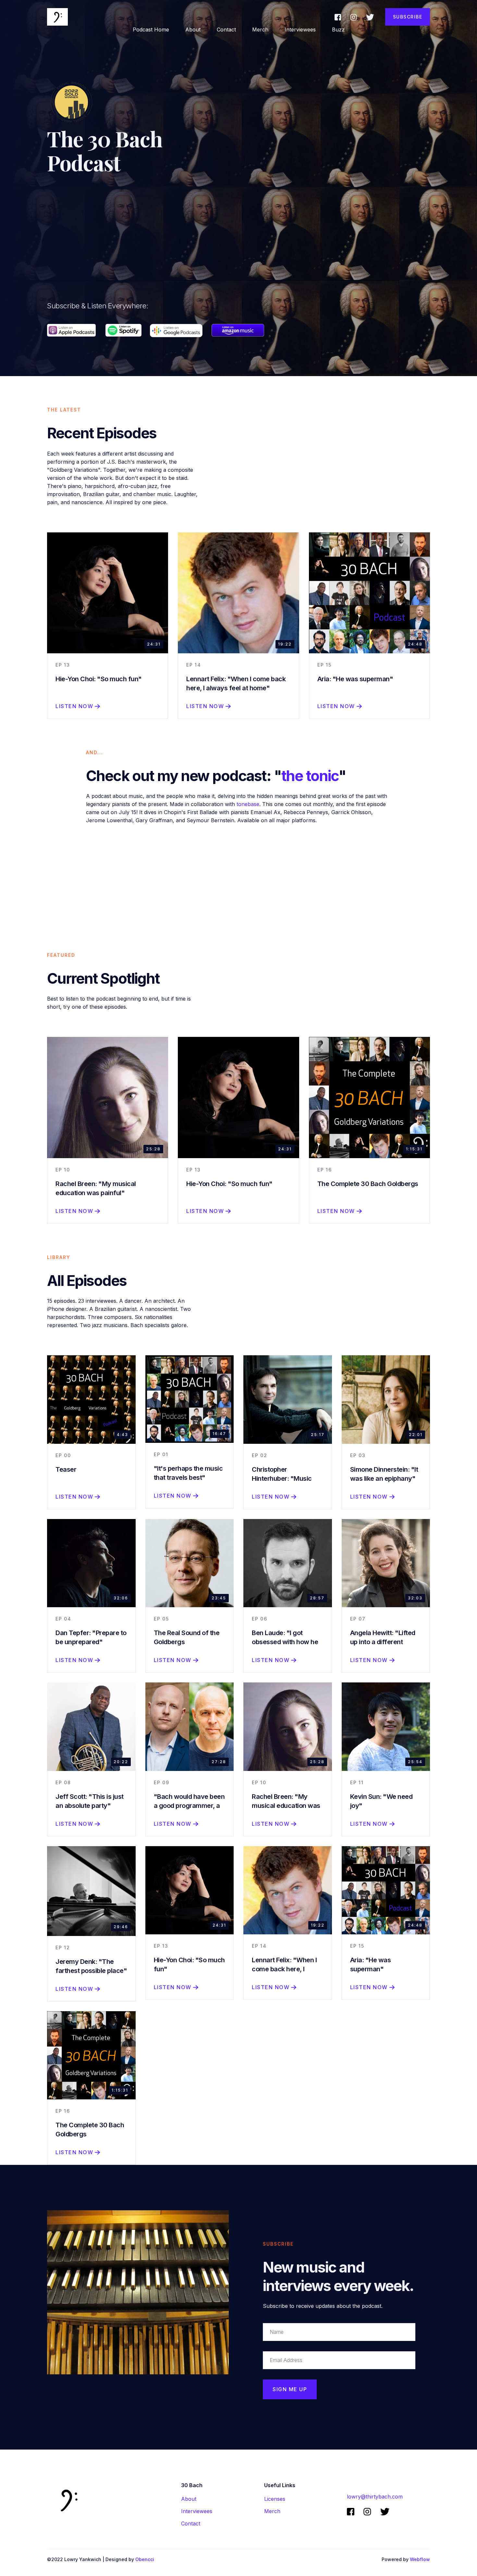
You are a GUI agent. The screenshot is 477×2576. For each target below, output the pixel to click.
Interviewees (300, 30)
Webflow (420, 2559)
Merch (260, 30)
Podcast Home (151, 30)
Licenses (275, 2499)
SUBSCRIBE (408, 17)
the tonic (310, 776)
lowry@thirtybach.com (375, 2497)
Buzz (338, 30)
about (193, 30)
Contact (226, 30)
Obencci (145, 2559)
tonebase (248, 804)
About (189, 2499)
